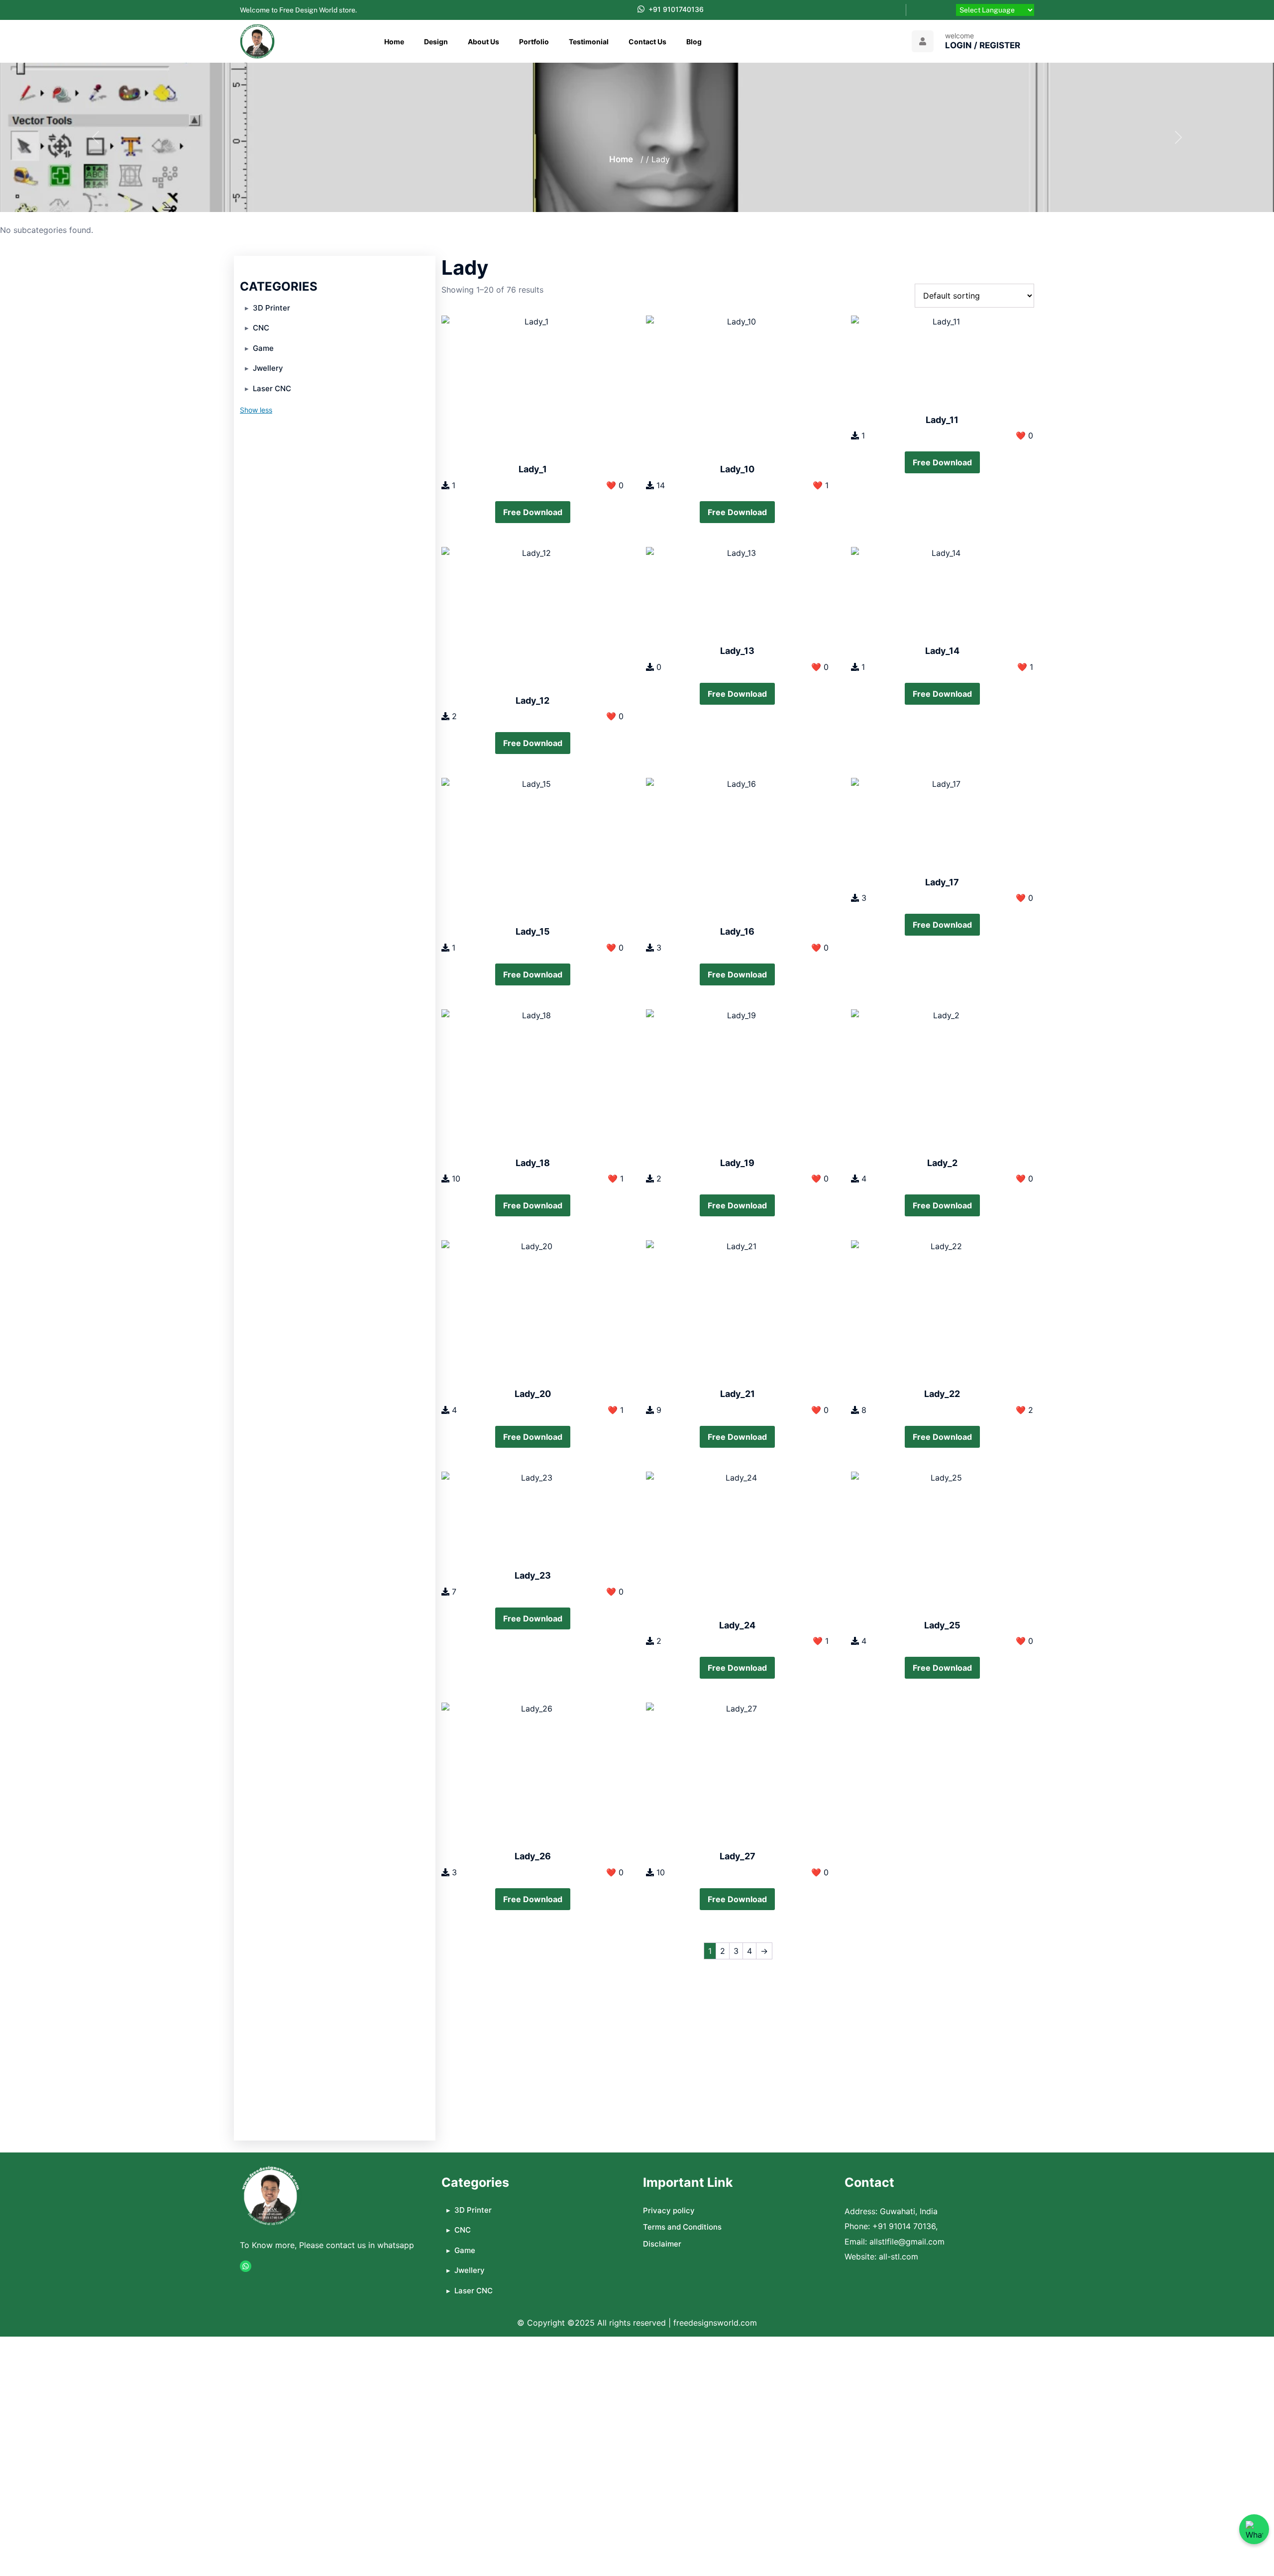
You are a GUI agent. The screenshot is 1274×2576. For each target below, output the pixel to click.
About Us (483, 42)
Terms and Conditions (682, 2227)
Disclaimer (662, 2244)
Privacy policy (669, 2210)
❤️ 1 (821, 485)
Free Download (533, 512)
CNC (261, 328)
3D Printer (271, 308)
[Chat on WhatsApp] (1254, 2529)
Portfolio (534, 42)
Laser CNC (272, 388)
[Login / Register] (923, 41)
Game (263, 348)
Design (436, 42)
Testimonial (589, 42)
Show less (256, 410)
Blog (694, 42)
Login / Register (983, 45)
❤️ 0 (615, 485)
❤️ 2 (1024, 1410)
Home (394, 42)
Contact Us (647, 42)
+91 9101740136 (676, 9)
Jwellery (268, 368)
